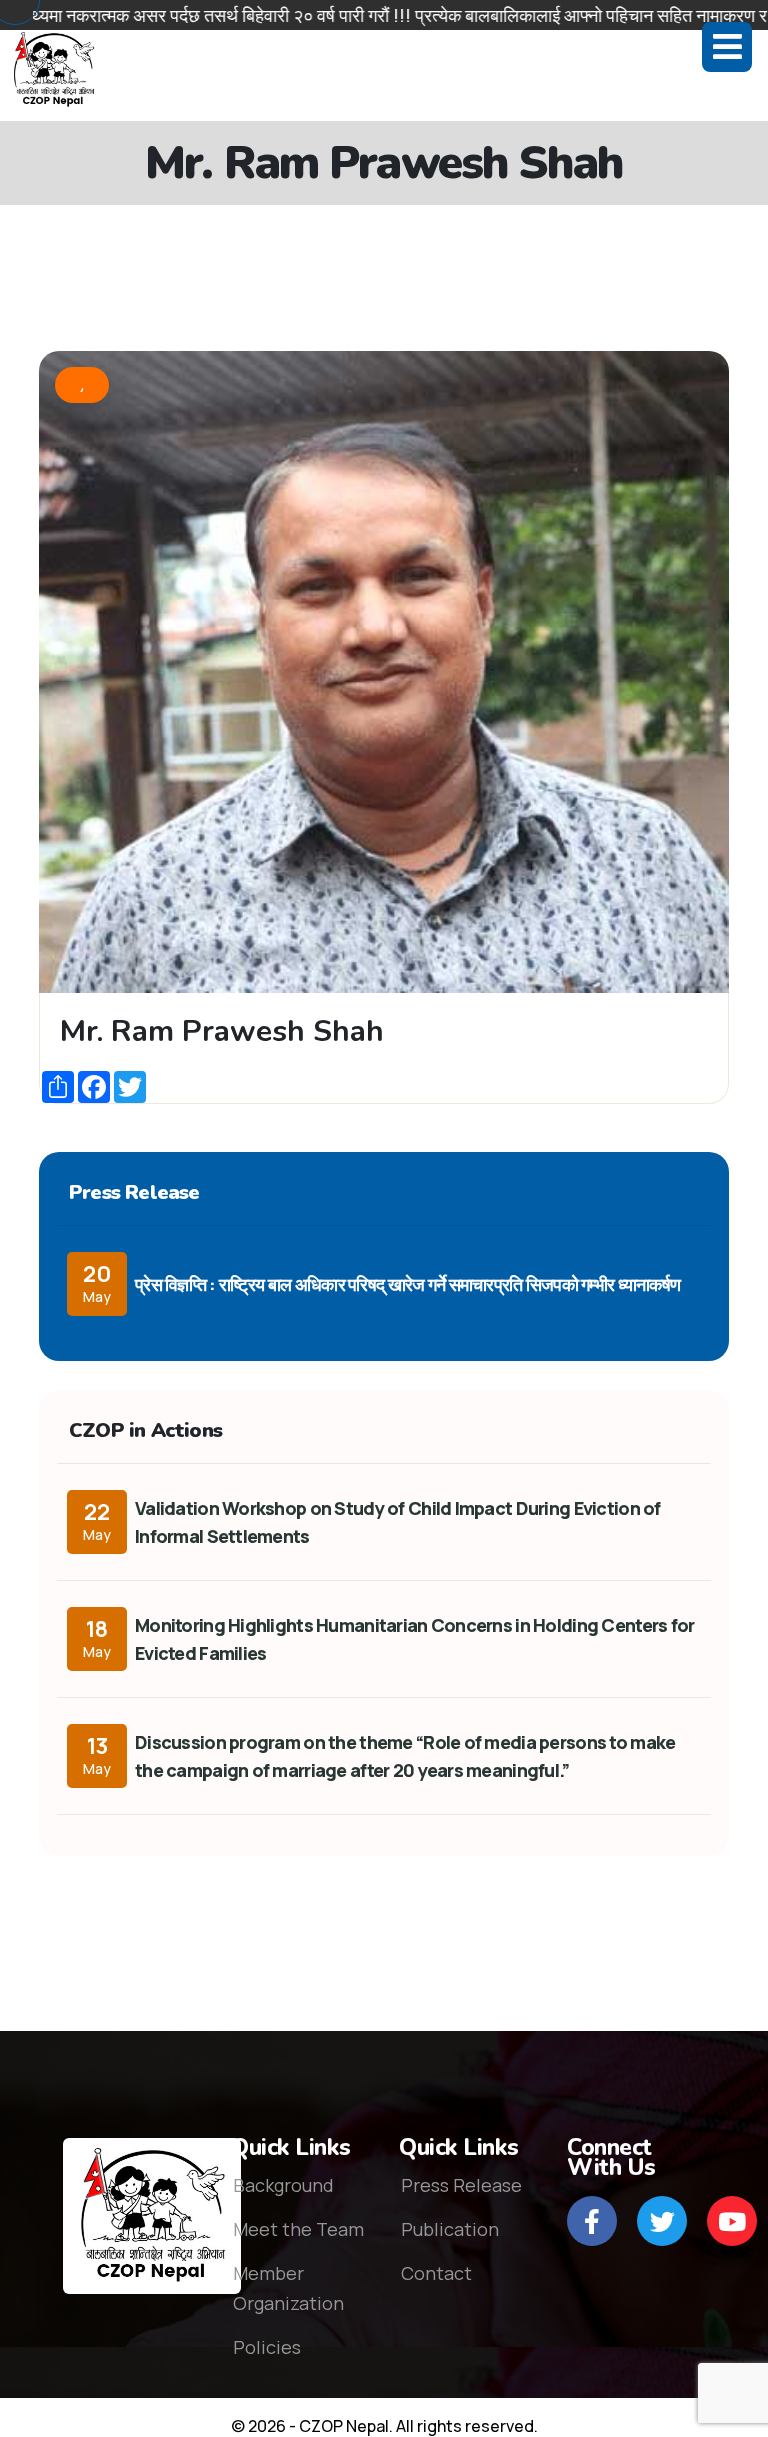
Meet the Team (298, 2229)
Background (283, 2185)
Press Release (461, 2185)
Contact (436, 2273)
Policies (267, 2347)
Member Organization (288, 2288)
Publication (450, 2229)
